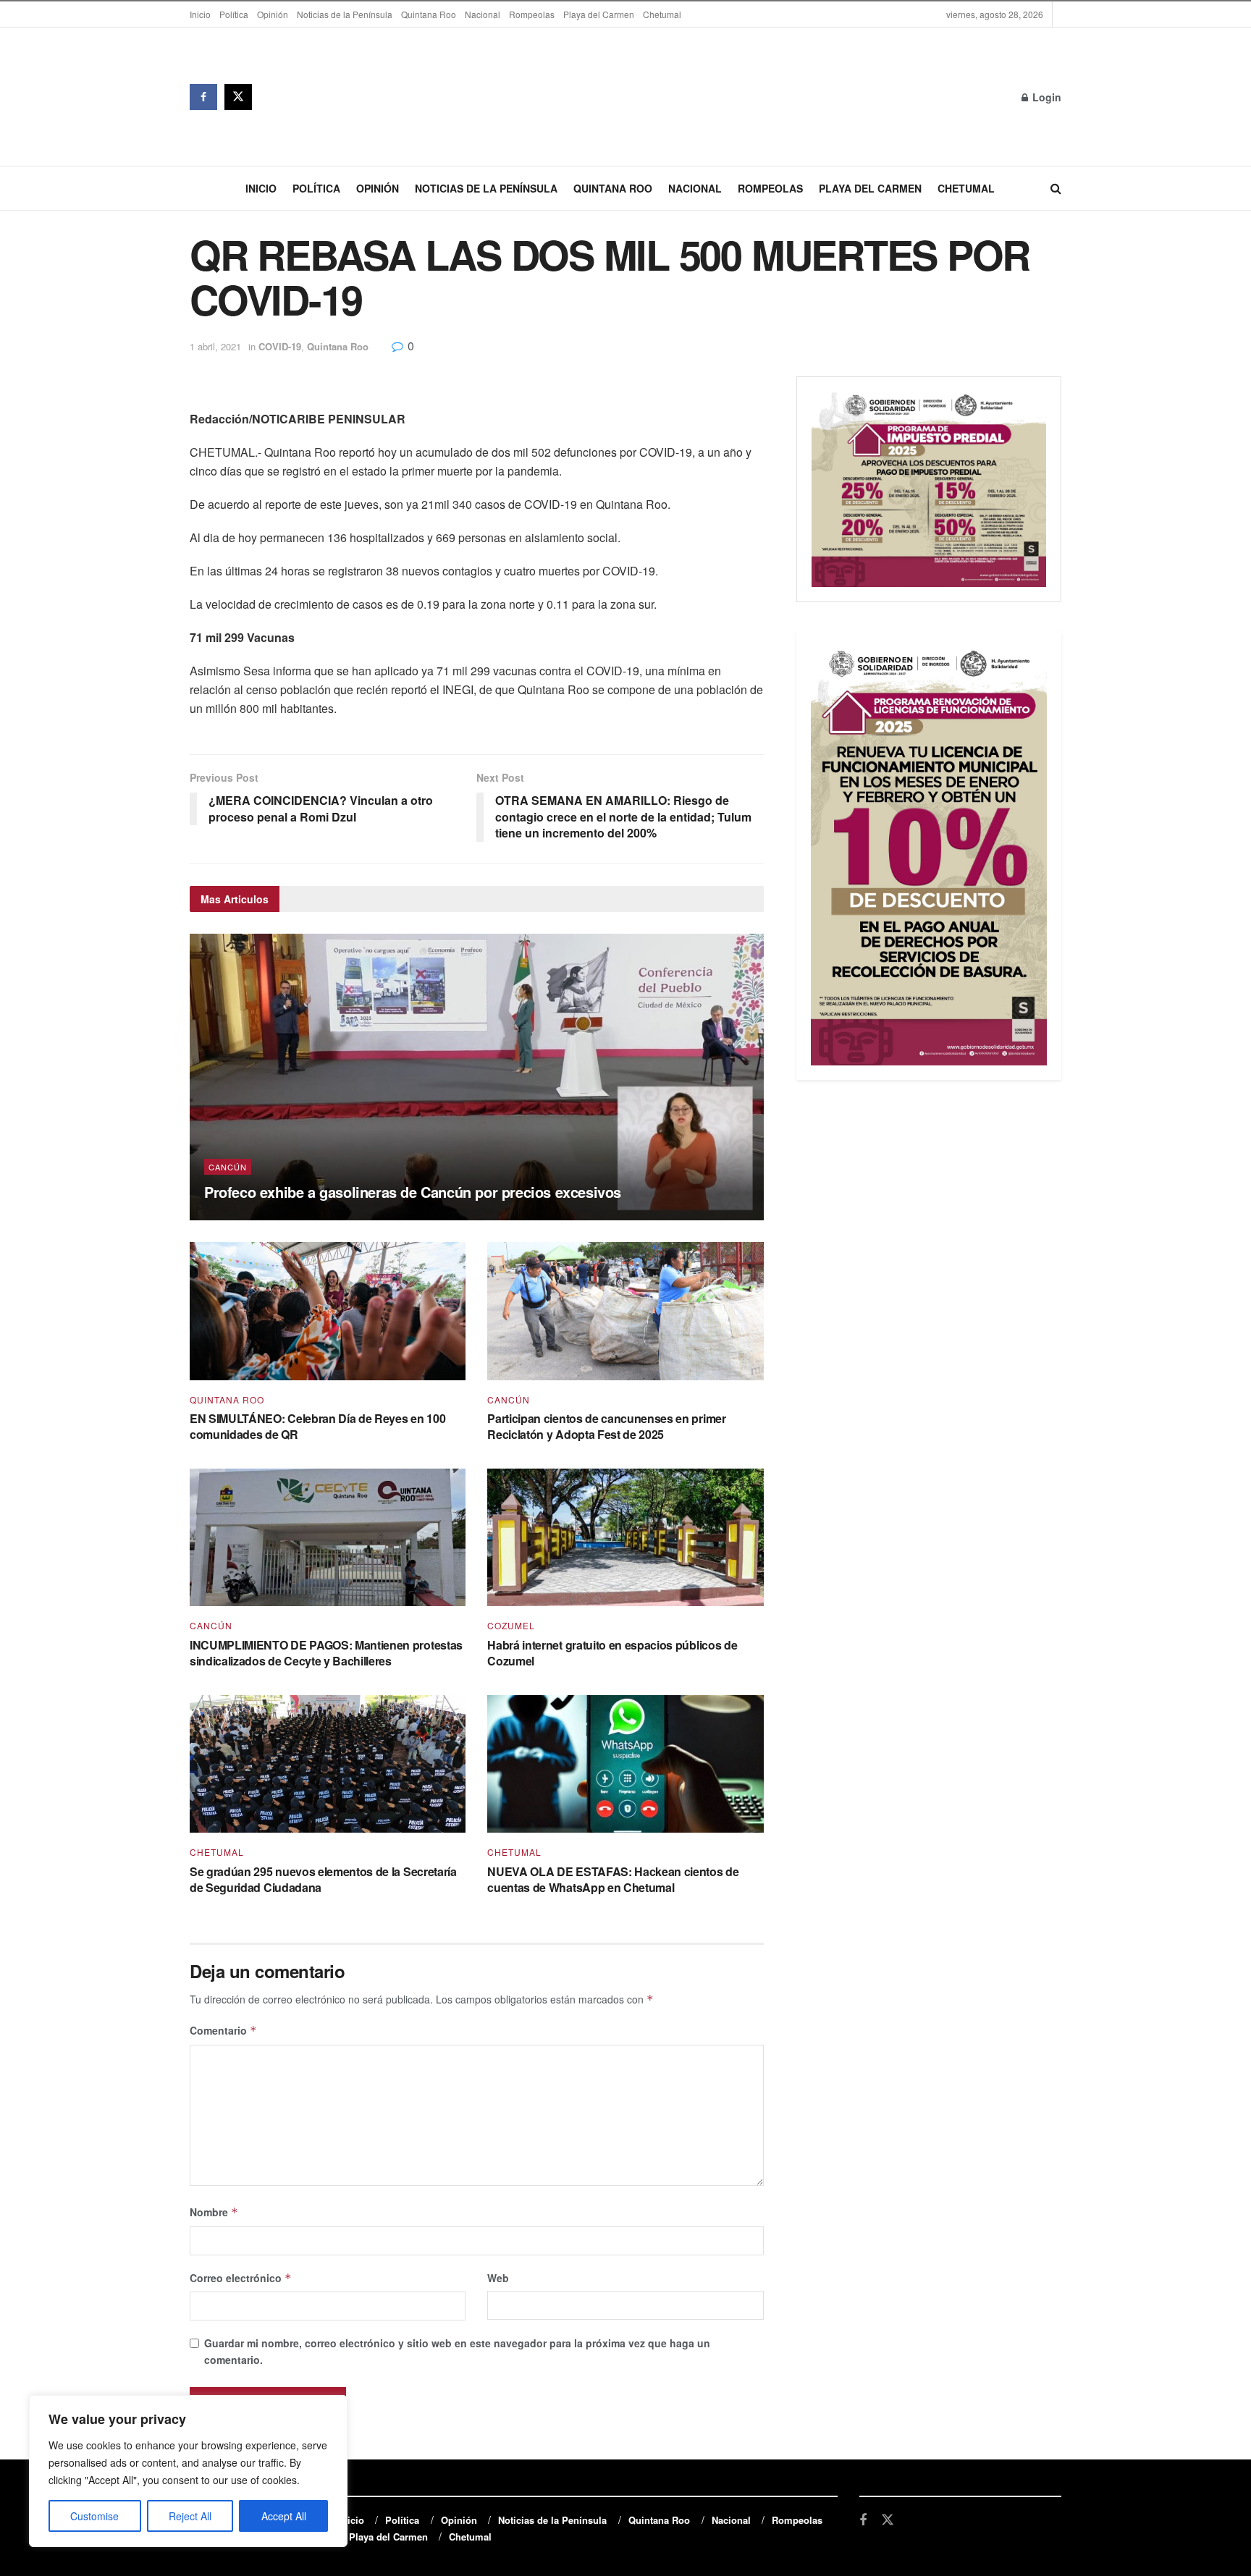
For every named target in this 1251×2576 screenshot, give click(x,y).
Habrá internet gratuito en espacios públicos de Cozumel (612, 1653)
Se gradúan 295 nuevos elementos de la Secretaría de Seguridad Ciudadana (323, 1879)
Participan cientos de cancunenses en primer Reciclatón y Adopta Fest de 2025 (606, 1426)
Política (234, 14)
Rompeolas (532, 14)
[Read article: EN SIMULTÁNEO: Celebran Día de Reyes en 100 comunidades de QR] (328, 1311)
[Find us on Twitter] (238, 97)
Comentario (223, 2030)
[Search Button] (1056, 188)
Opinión (273, 14)
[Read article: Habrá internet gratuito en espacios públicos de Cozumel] (625, 1538)
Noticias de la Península (345, 14)
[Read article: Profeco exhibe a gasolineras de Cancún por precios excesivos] (477, 1077)
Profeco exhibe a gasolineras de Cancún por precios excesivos (413, 1192)
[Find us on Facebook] (203, 97)
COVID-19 (280, 346)
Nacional (483, 14)
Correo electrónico (241, 2278)
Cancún (228, 1167)
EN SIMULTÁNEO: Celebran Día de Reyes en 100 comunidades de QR (317, 1426)
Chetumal (662, 14)
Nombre (214, 2212)
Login (1045, 97)
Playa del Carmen (599, 14)
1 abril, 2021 (215, 346)
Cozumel (511, 1626)
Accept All (284, 2516)
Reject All (190, 2516)
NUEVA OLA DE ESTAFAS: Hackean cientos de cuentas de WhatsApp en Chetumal (613, 1879)
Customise (94, 2516)
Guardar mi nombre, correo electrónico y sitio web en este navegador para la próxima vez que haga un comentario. (457, 2351)
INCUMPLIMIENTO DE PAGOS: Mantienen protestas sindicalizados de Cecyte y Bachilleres (326, 1653)
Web (498, 2278)
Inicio (200, 14)
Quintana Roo (429, 14)
